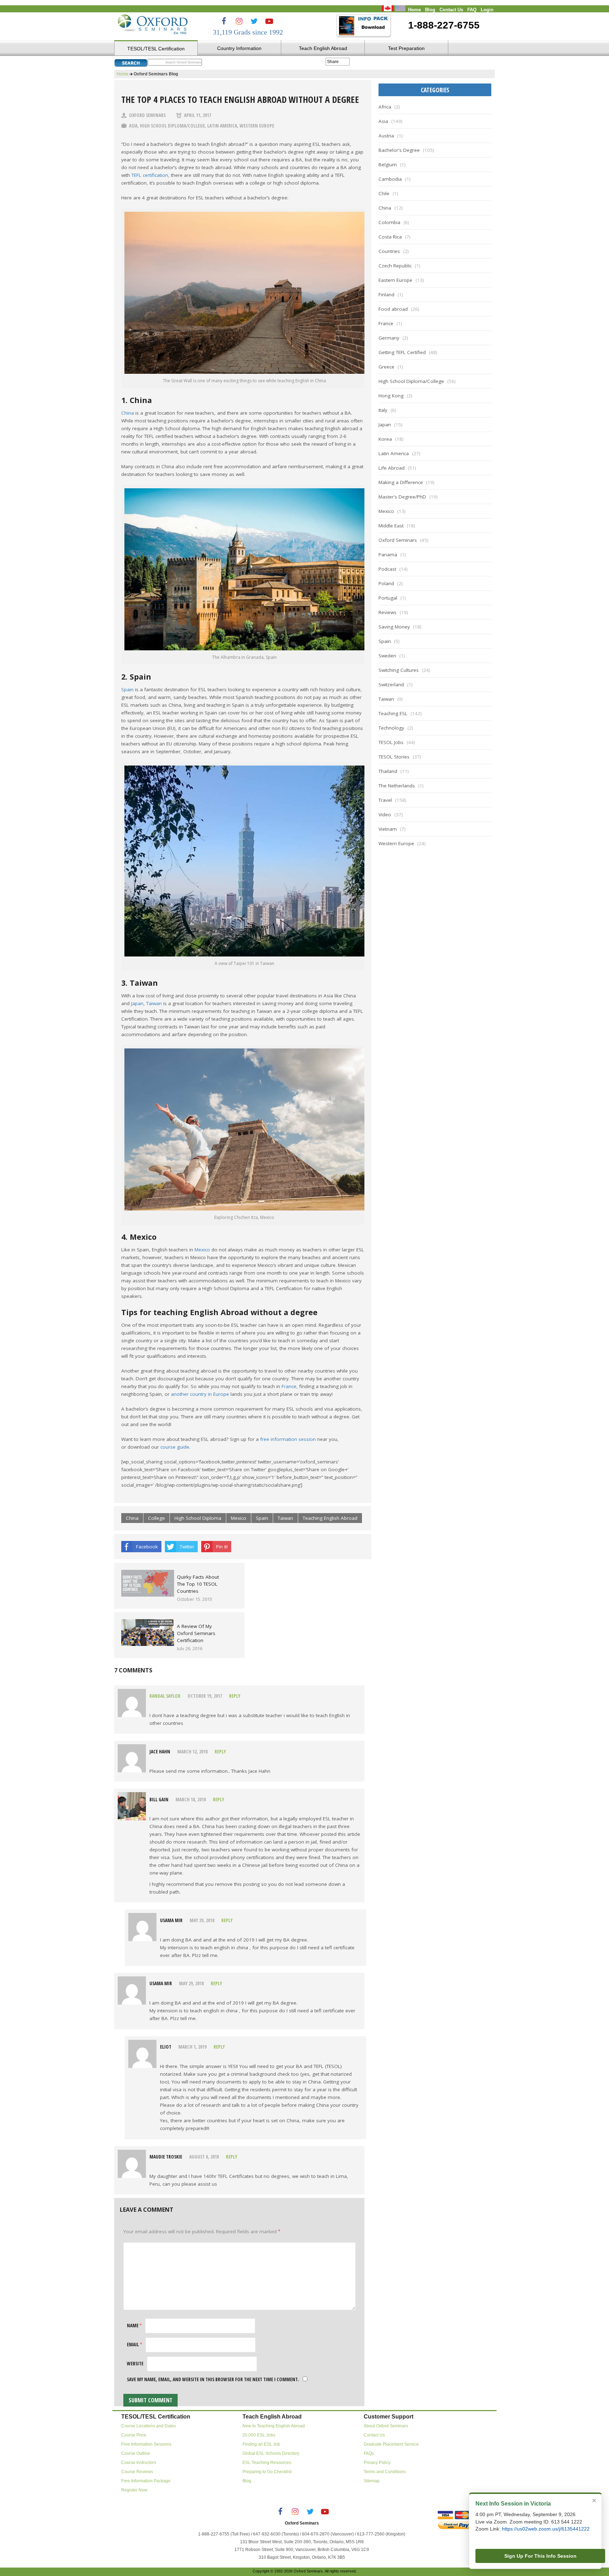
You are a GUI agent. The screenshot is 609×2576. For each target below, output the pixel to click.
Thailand (388, 771)
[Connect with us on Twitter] (254, 21)
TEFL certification (150, 175)
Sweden (387, 656)
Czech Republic (395, 266)
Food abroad (393, 309)
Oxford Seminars (147, 115)
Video (385, 815)
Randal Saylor (165, 1696)
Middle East (391, 526)
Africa (385, 107)
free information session (288, 1439)
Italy (383, 410)
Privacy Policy (377, 2463)
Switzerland (391, 685)
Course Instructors (139, 2463)
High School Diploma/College (172, 126)
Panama (388, 555)
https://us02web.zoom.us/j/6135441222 (546, 2529)
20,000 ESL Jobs (259, 2435)
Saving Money (394, 627)
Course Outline (136, 2453)
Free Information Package (146, 2481)
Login (487, 10)
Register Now (134, 2490)
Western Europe (257, 126)
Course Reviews (137, 2472)
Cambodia (390, 179)
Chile (384, 193)
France (289, 1386)
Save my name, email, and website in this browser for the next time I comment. (213, 2379)
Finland (386, 295)
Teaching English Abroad (330, 1518)
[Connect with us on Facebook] (224, 21)
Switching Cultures (399, 670)
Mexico (202, 1250)
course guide (175, 1447)
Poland (386, 583)
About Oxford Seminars (386, 2426)
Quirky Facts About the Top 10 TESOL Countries (198, 1584)
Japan (137, 1003)
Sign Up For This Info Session (540, 2556)
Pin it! (222, 1547)
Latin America (222, 126)
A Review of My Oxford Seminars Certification (196, 1633)
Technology (391, 728)
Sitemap (372, 2481)
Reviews (387, 612)
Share (333, 62)
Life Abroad (392, 468)
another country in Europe (200, 1394)
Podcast (387, 569)
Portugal (388, 598)
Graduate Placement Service (391, 2444)
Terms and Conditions (385, 2472)
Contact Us (451, 10)
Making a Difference (401, 482)
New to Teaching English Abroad (274, 2426)
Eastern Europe (395, 280)
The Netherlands (397, 786)
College (156, 1518)
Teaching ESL (393, 713)
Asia (133, 126)
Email (134, 2345)
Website (135, 2364)
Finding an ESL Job (261, 2444)
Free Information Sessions (146, 2444)
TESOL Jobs (391, 742)
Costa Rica (390, 237)
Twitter (187, 1547)
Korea (385, 439)
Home (414, 10)
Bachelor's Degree (399, 150)
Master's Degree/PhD (402, 497)
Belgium (388, 165)
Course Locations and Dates (149, 2426)
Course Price (134, 2435)
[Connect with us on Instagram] (239, 21)
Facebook (147, 1547)
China (128, 413)
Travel (385, 800)
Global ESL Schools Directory (271, 2453)
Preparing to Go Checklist (267, 2472)
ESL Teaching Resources (267, 2463)
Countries (389, 251)
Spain (127, 689)
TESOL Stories (394, 757)
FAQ (472, 10)
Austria (386, 136)
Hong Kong (391, 396)
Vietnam (388, 829)
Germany (389, 338)
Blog (430, 10)
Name (134, 2326)
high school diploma (198, 1518)
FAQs (369, 2453)
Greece (386, 367)
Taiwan (154, 1003)
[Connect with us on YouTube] (269, 21)
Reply (235, 1696)
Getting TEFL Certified (402, 352)
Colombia (389, 222)
